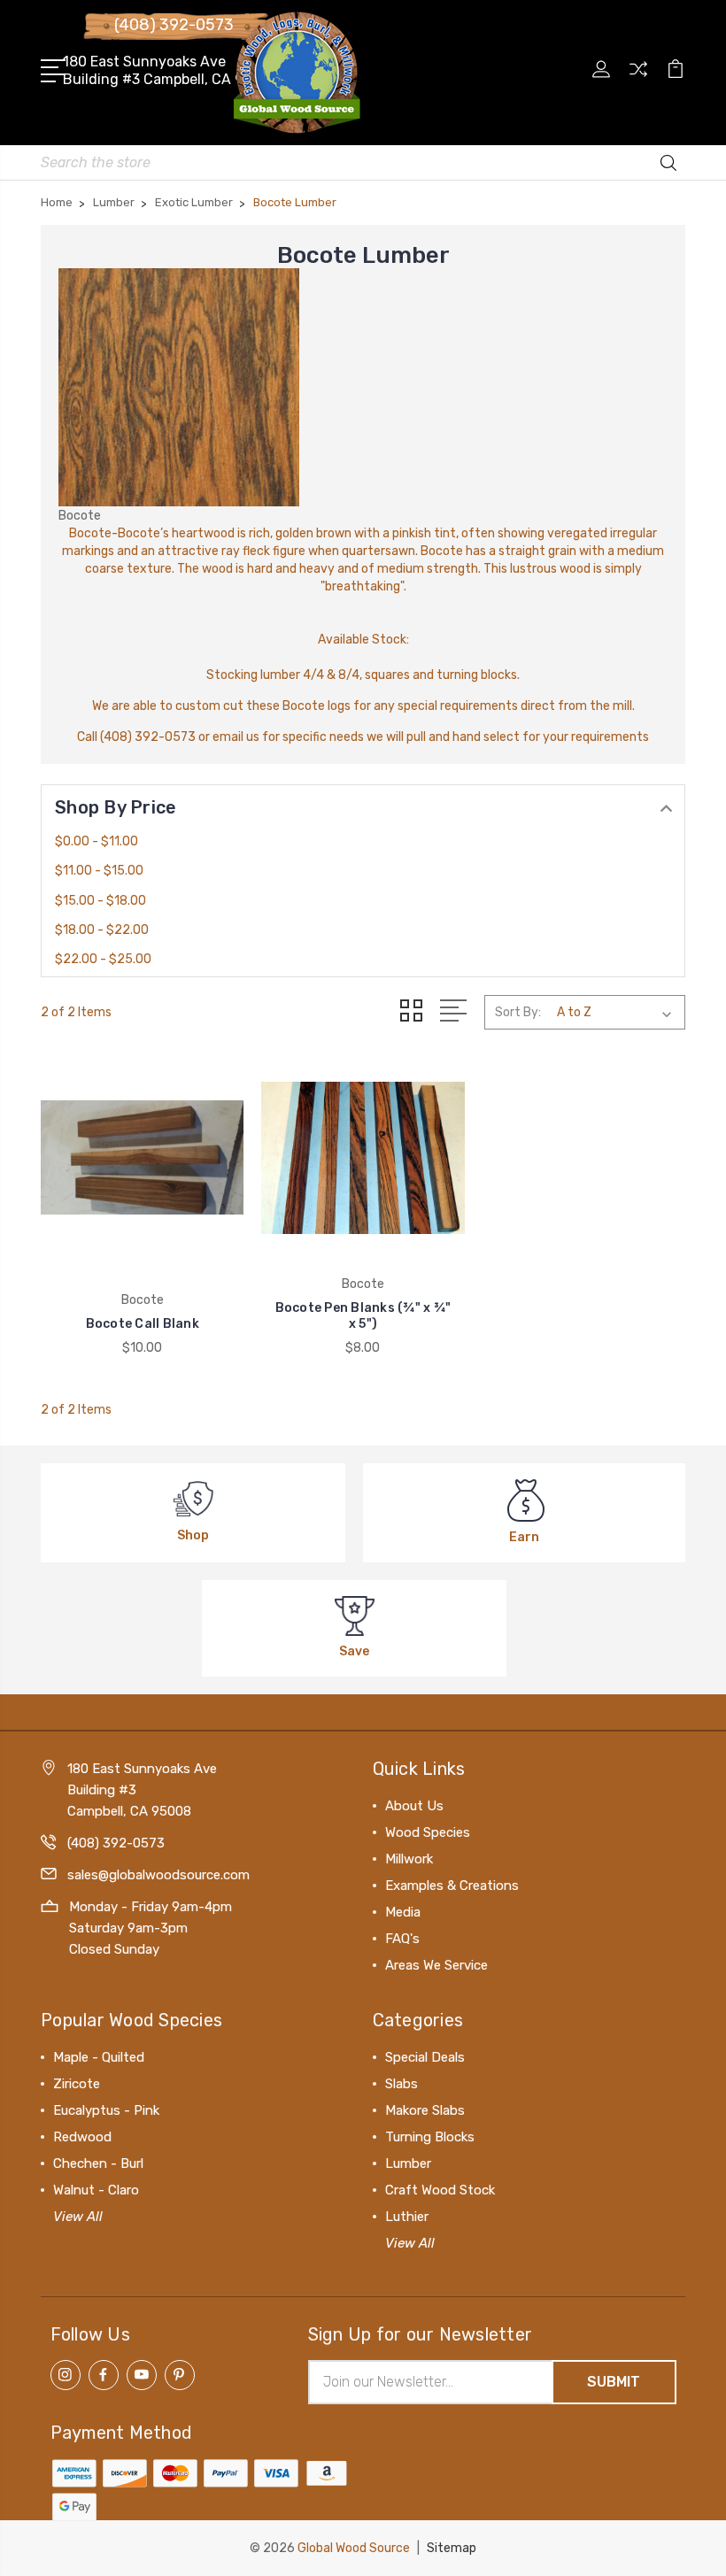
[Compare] (638, 80)
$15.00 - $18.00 (100, 901)
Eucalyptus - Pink (106, 2110)
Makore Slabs (425, 2110)
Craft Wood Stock (440, 2190)
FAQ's (402, 1939)
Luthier (407, 2217)
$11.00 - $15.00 (99, 871)
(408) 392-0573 (174, 25)
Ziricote (77, 2084)
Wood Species (428, 1832)
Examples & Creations (452, 1886)
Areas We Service (436, 1965)
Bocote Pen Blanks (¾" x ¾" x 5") (363, 1316)
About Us (414, 1806)
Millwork (409, 1859)
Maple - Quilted (99, 2057)
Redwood (82, 2137)
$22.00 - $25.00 (103, 959)
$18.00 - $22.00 (102, 930)
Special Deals (425, 2057)
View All (78, 2217)
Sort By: (518, 1012)
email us (236, 737)
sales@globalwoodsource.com (158, 1875)
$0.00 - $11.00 (97, 841)
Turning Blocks (430, 2137)
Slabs (402, 2084)
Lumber (408, 2163)
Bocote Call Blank (143, 1324)
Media (403, 1912)
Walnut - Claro (96, 2190)
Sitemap (452, 2548)
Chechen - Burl (98, 2163)
